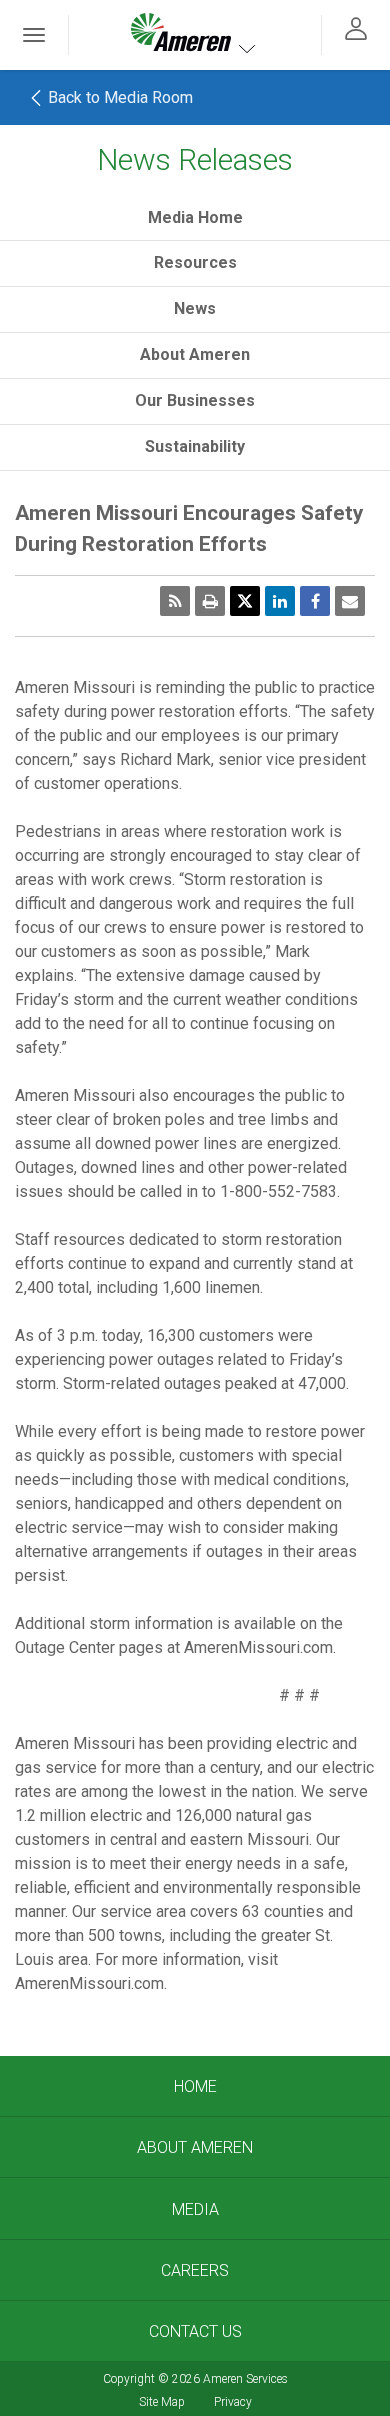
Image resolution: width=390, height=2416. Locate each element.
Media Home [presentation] (195, 217)
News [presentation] (195, 308)
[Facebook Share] (315, 601)
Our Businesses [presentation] (195, 400)
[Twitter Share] (245, 601)
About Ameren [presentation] (195, 354)
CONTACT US (195, 2331)
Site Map (162, 2402)
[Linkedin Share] (280, 601)
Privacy (233, 2402)
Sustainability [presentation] (195, 446)
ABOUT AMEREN (195, 2147)
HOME (195, 2086)
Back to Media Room (118, 97)
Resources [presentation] (195, 262)
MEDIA (195, 2209)
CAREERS (195, 2270)
